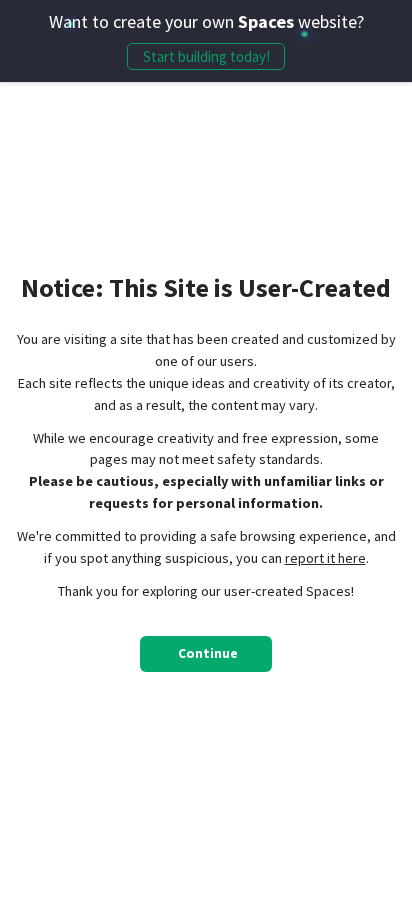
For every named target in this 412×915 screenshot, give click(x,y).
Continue (208, 653)
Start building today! (206, 56)
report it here (325, 558)
